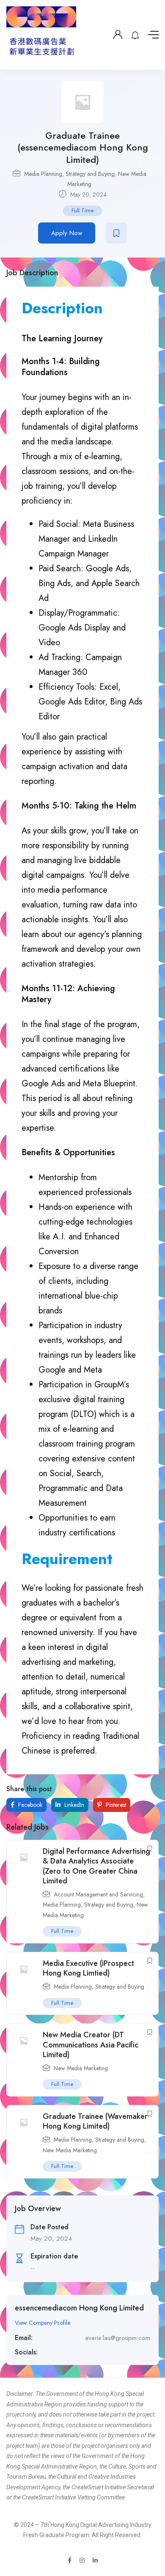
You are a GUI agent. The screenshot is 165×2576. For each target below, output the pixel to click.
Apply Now (67, 233)
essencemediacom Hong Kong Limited (79, 2308)
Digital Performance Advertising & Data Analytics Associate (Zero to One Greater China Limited (96, 1866)
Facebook (29, 1805)
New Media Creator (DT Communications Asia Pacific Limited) (91, 2045)
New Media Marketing (81, 2068)
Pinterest (115, 1805)
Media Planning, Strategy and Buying (69, 174)
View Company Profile (43, 2323)
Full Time (82, 210)
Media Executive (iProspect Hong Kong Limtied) (88, 1968)
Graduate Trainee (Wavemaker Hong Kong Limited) (95, 2121)
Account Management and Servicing (98, 1894)
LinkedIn (73, 1805)
